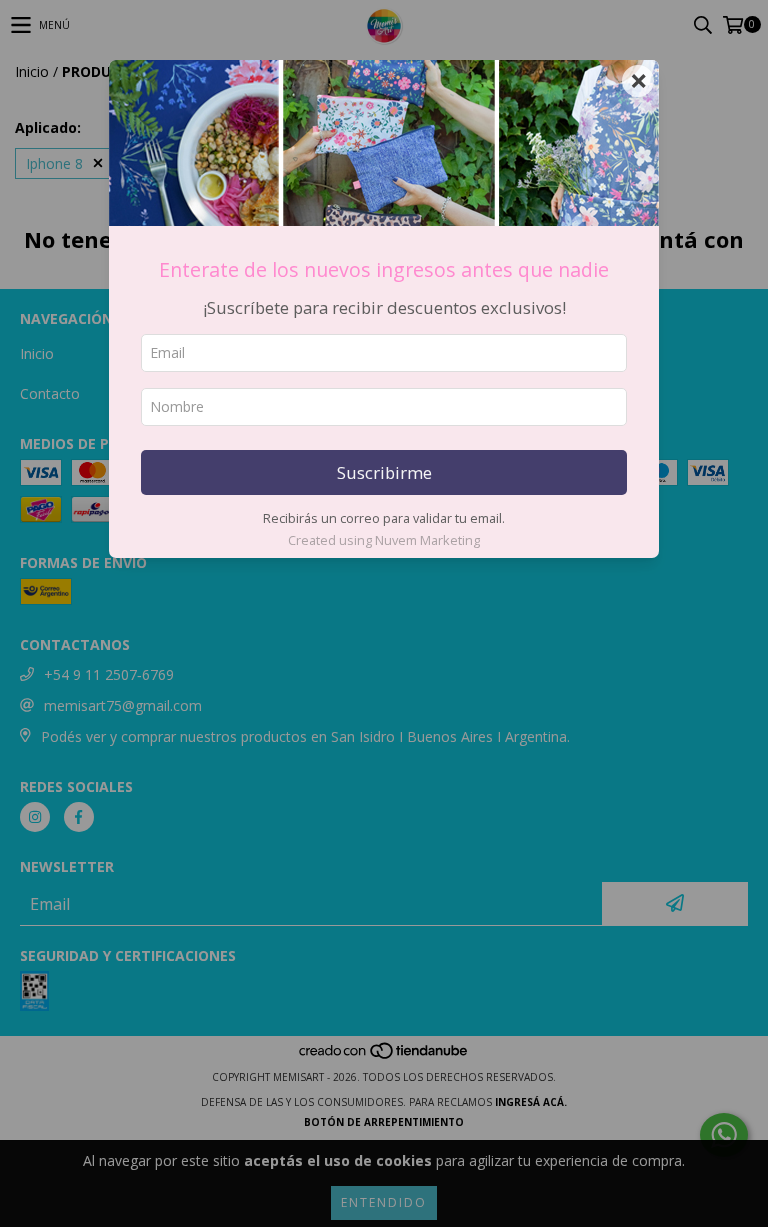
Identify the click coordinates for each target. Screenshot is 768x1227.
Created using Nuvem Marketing (384, 540)
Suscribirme (384, 472)
